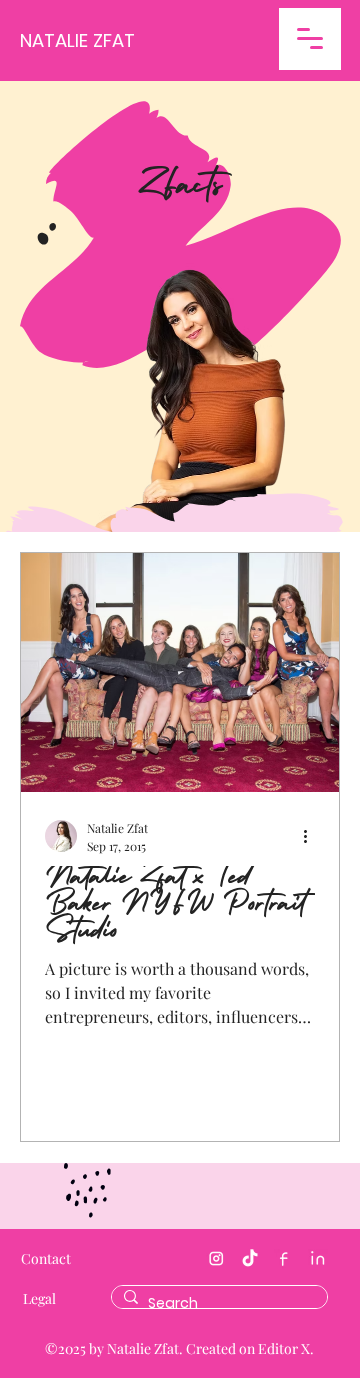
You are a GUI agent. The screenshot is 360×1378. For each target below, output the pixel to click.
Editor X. (286, 1348)
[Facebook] (284, 1259)
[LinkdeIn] (318, 1259)
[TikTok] (250, 1259)
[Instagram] (216, 1259)
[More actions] (312, 836)
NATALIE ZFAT (77, 40)
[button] (310, 39)
